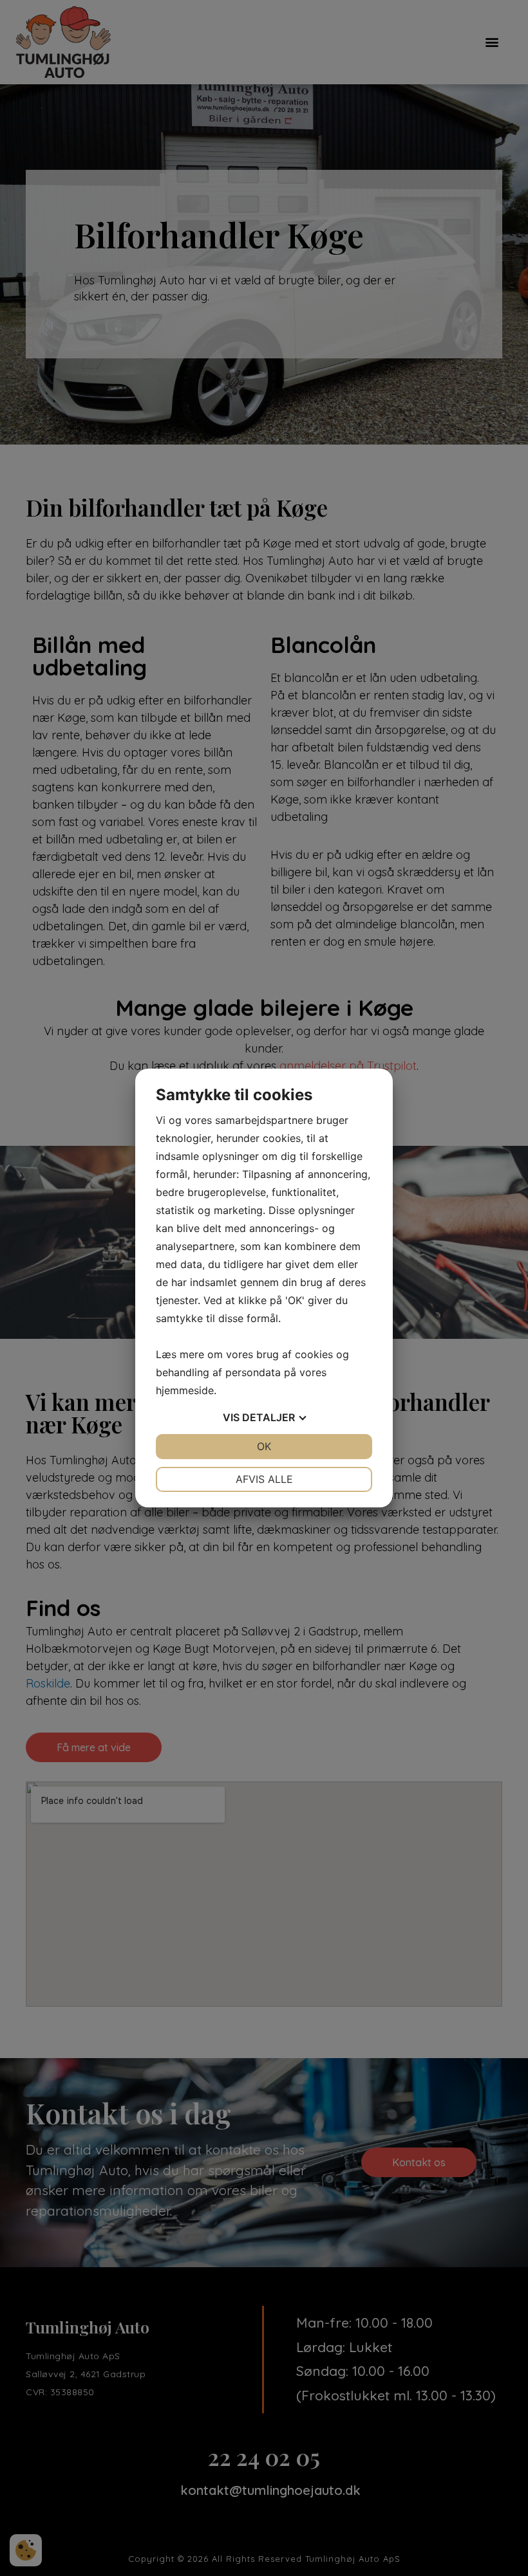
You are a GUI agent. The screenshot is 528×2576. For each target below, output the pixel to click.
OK (264, 1446)
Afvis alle (264, 1479)
